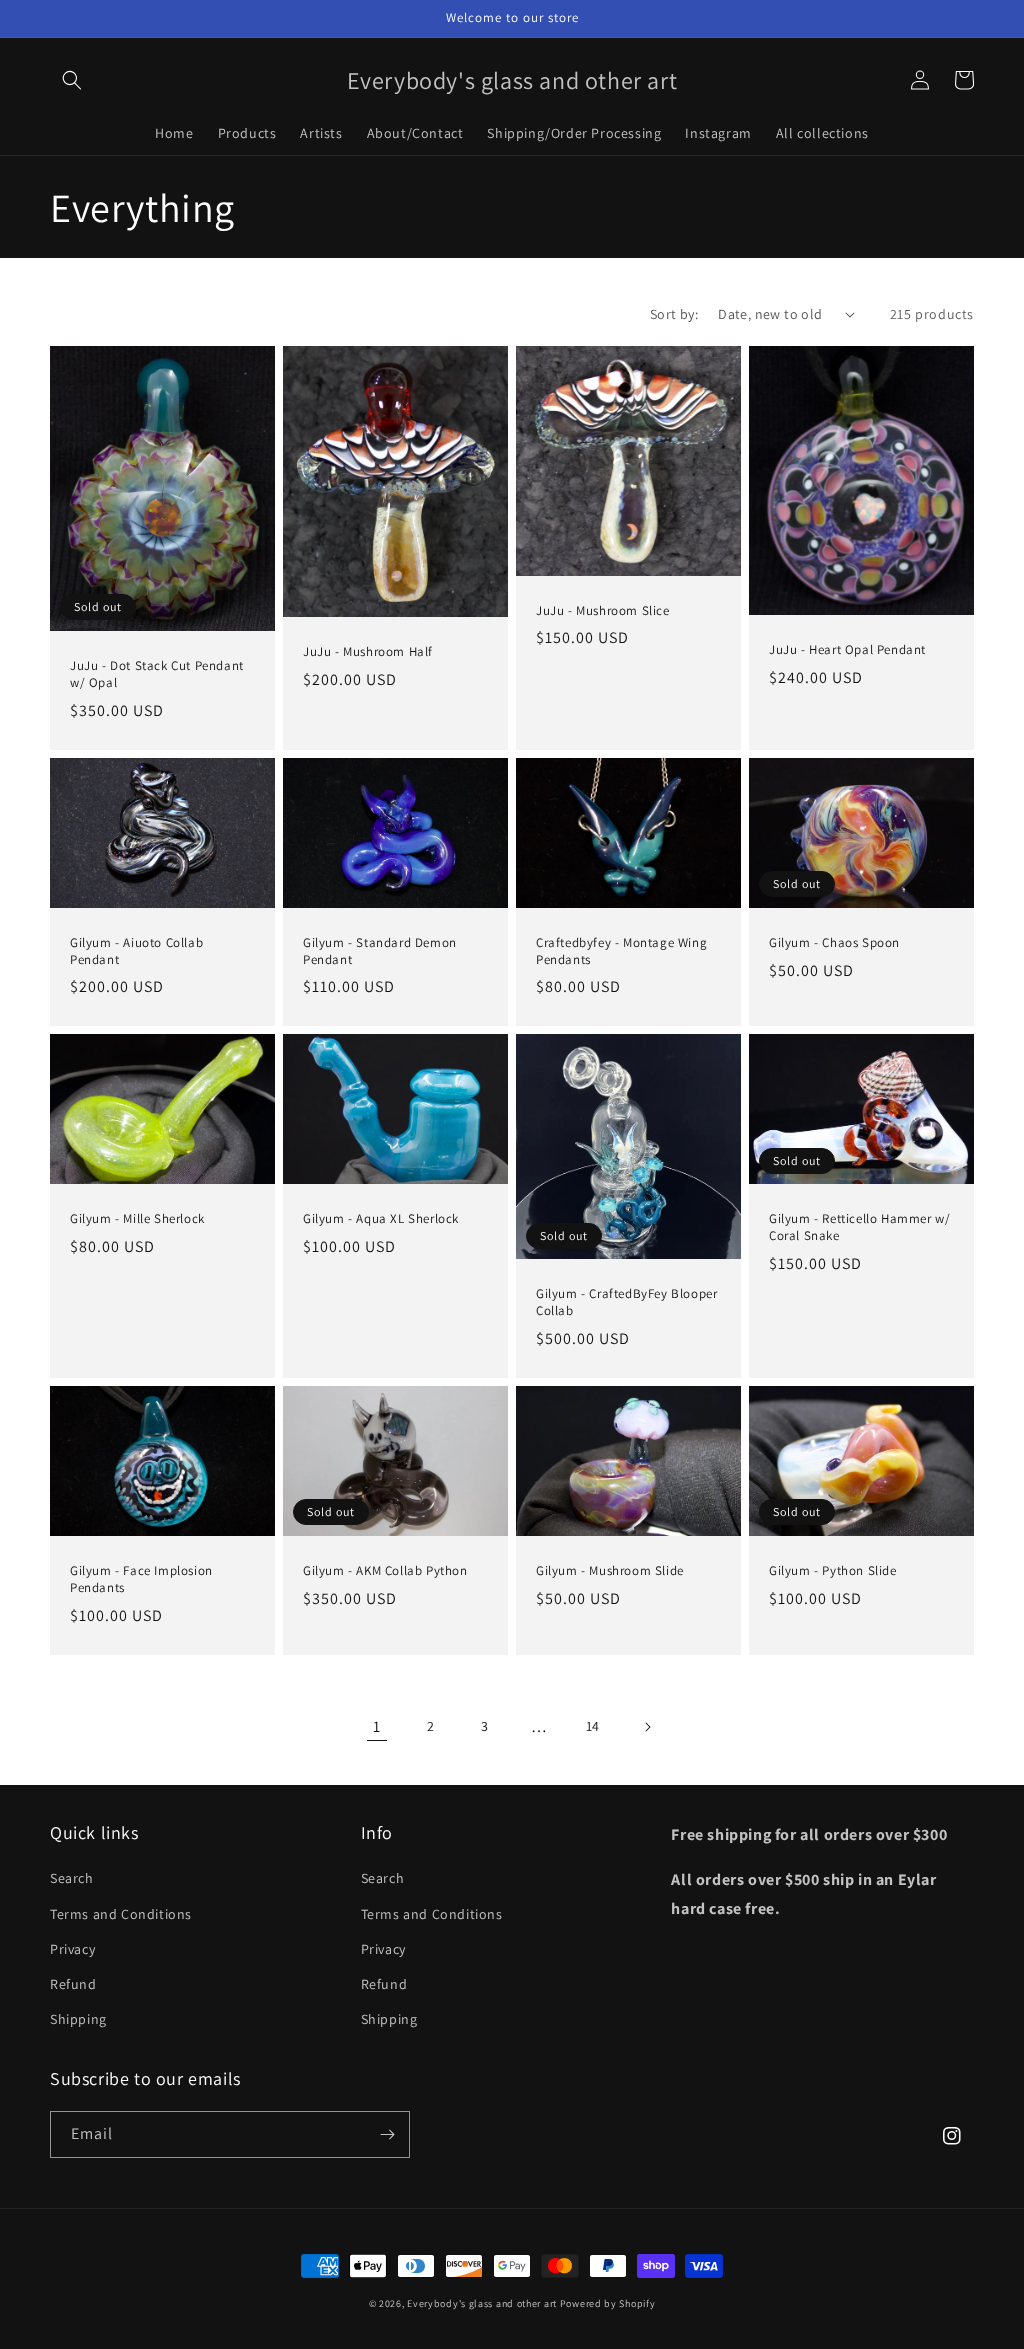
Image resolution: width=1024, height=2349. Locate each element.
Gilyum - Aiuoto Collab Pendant (136, 951)
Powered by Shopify (608, 2303)
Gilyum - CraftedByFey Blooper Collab (626, 1302)
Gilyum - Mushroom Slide (610, 1571)
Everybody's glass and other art (482, 2303)
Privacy (72, 1949)
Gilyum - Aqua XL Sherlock (381, 1219)
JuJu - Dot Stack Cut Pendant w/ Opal (157, 674)
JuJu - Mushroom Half (368, 652)
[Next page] (647, 1727)
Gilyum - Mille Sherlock (137, 1219)
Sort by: (674, 314)
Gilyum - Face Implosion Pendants (141, 1579)
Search (72, 1878)
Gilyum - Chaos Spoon (834, 943)
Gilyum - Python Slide (833, 1571)
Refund (73, 1984)
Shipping (78, 2019)
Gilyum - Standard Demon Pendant (380, 951)
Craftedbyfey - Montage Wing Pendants (621, 951)
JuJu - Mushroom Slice (603, 611)
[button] (72, 80)
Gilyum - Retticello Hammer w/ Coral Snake (859, 1227)
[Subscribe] (387, 2134)
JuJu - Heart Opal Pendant (847, 650)
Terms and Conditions (121, 1914)
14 (593, 1726)
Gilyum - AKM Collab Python (385, 1571)
